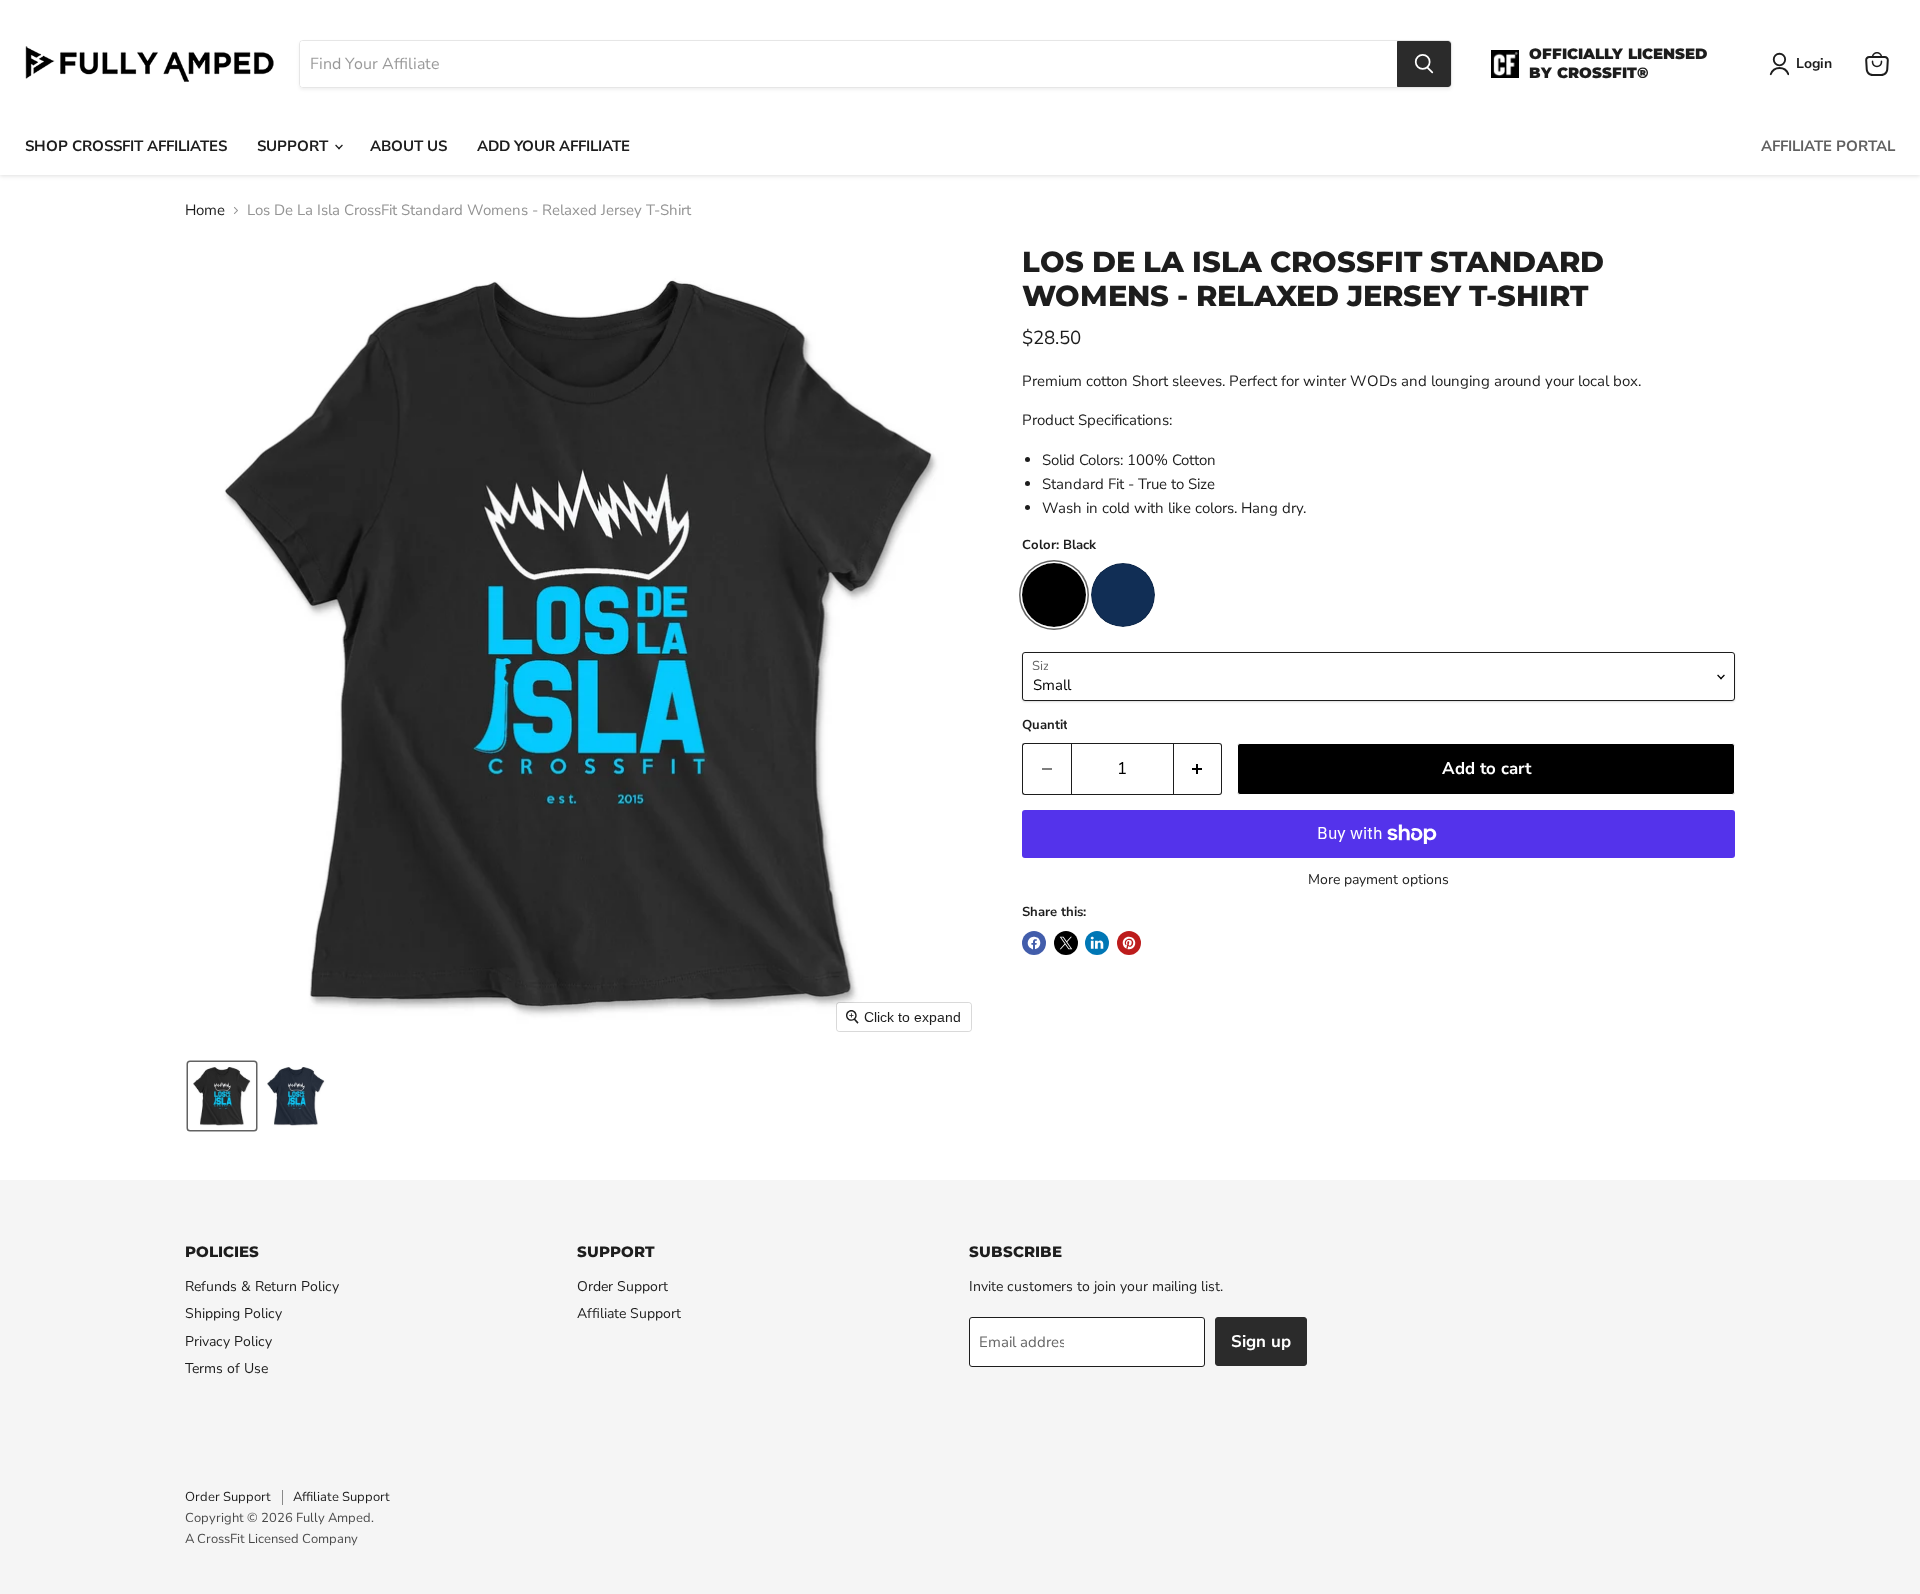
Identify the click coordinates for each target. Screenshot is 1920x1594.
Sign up (1261, 1341)
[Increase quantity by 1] (1198, 768)
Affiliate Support (629, 1313)
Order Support (622, 1286)
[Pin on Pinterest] (1129, 943)
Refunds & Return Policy (262, 1286)
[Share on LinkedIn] (1097, 943)
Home (205, 210)
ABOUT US (408, 146)
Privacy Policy (228, 1341)
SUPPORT (294, 146)
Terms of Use (226, 1368)
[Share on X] (1066, 943)
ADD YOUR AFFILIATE (553, 146)
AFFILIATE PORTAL (1828, 146)
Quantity (1048, 725)
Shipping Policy (233, 1313)
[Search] (1424, 64)
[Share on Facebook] (1034, 943)
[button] (222, 1096)
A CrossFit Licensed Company (271, 1539)
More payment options (1378, 880)
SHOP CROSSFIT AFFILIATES (126, 146)
